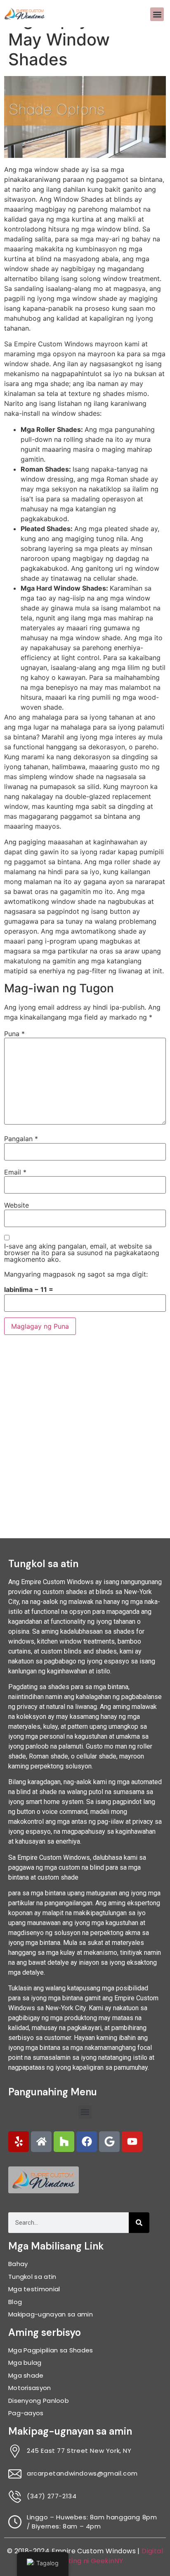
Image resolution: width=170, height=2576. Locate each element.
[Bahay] (41, 2142)
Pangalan (21, 1139)
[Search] (139, 2223)
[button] (157, 14)
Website (17, 1205)
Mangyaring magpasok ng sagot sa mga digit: (76, 1274)
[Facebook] (87, 2142)
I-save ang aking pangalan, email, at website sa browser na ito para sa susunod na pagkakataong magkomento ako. (82, 1253)
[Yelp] (19, 2142)
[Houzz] (64, 2142)
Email (15, 1172)
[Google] (109, 2142)
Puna (14, 1034)
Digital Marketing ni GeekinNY (105, 2556)
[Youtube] (132, 2142)
